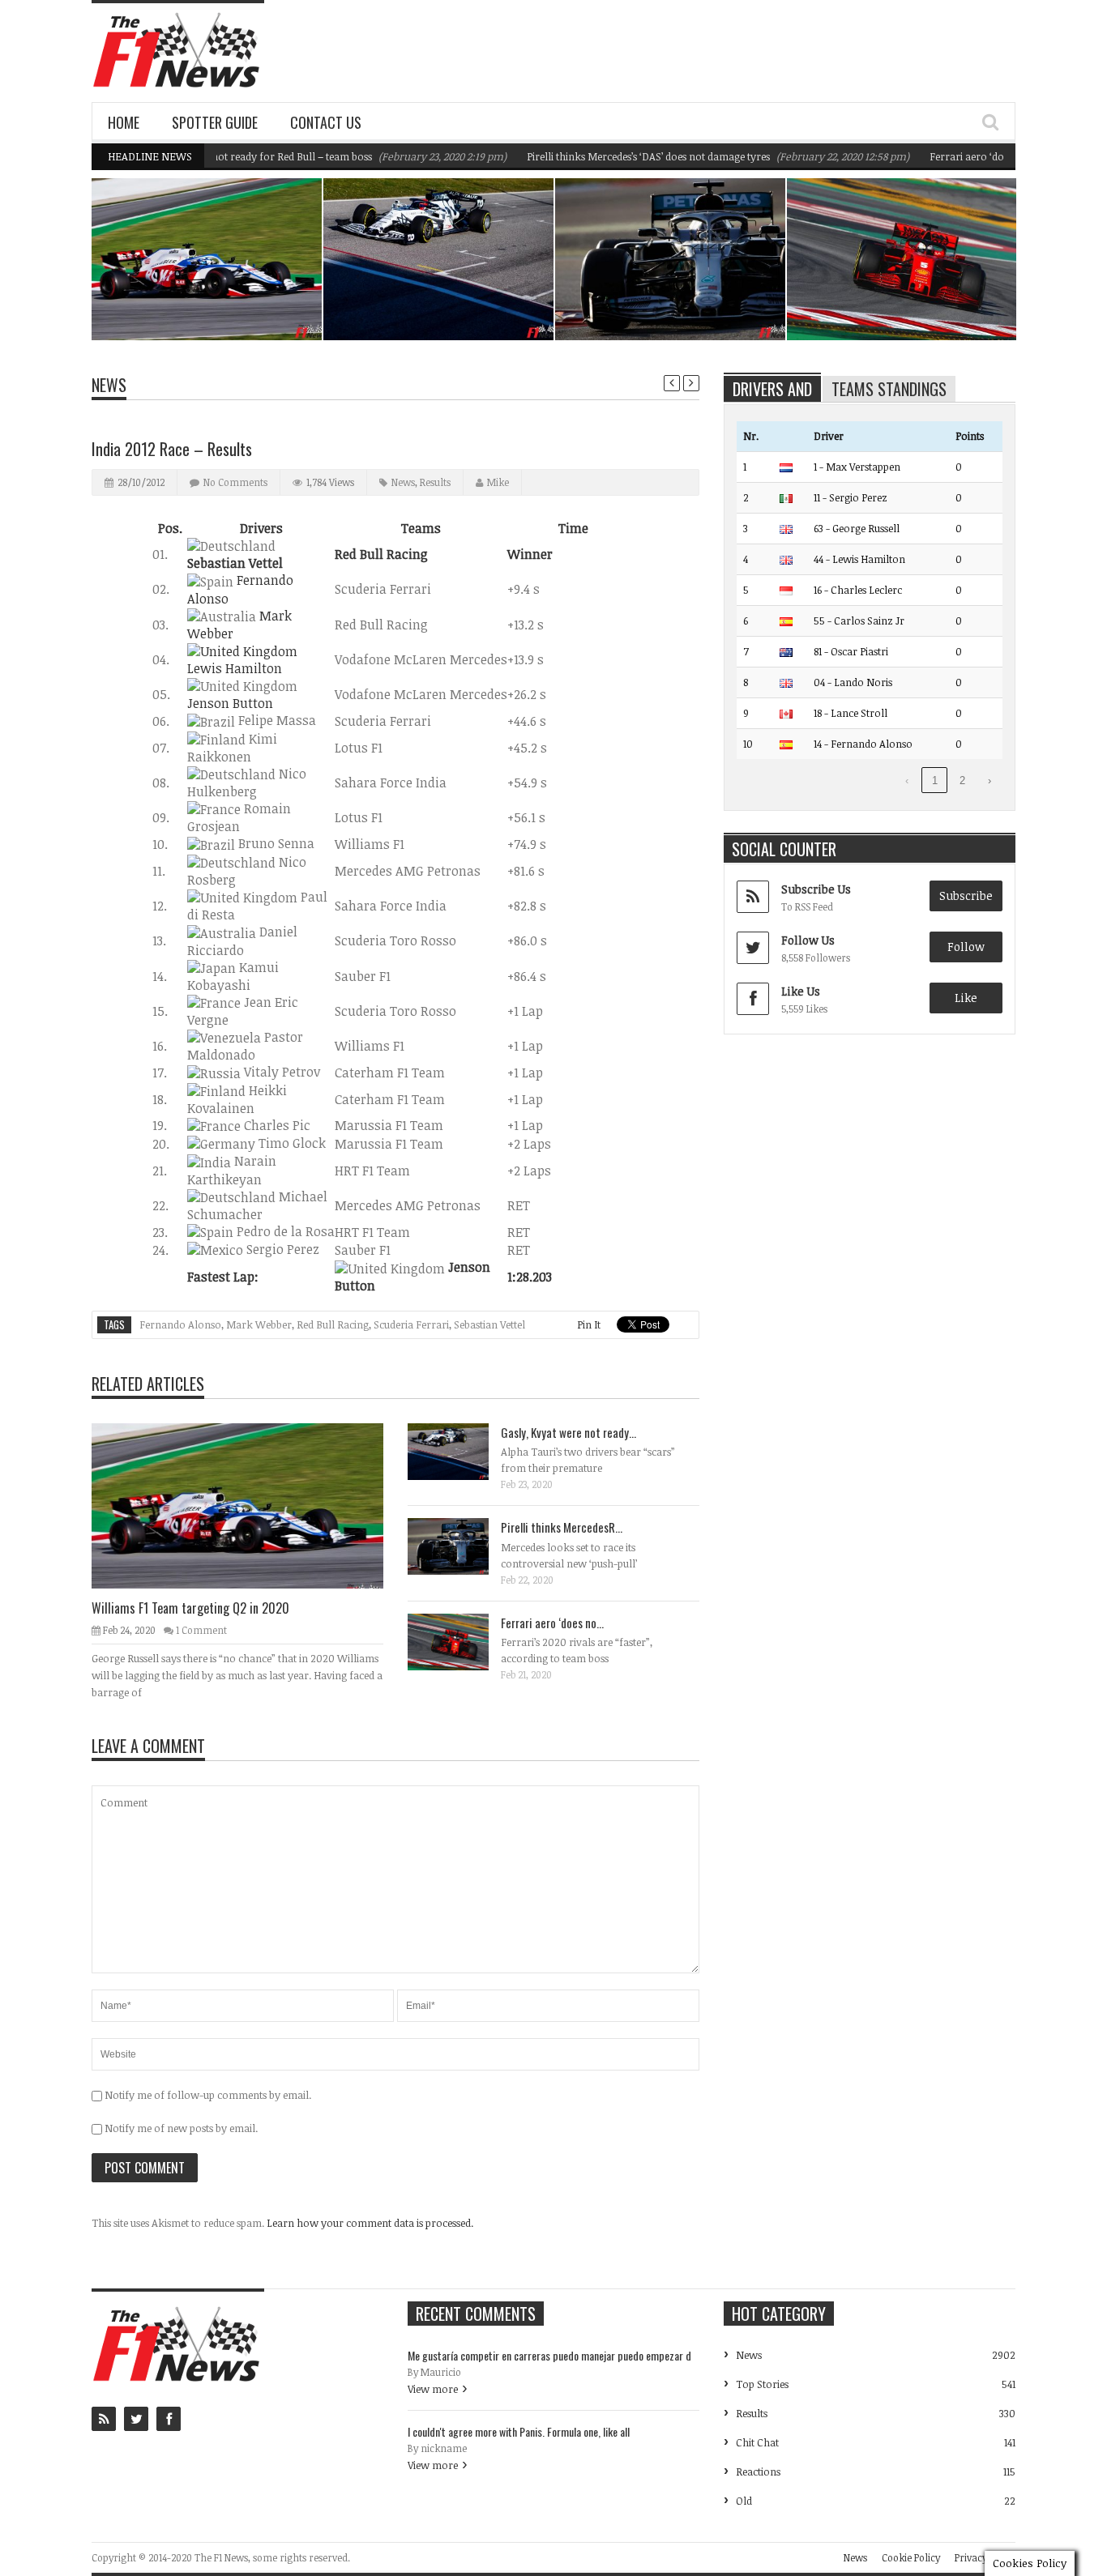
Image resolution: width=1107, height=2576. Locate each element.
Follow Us (808, 940)
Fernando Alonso (180, 1324)
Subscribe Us (816, 889)
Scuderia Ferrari (411, 1324)
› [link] (989, 780)
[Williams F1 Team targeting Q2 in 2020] (250, 1505)
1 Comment (201, 1630)
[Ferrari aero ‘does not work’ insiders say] (461, 1641)
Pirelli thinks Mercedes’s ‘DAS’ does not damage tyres (606, 156)
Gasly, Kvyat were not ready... (568, 1432)
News (268, 269)
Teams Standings (889, 389)
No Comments (235, 482)
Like (966, 998)
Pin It (589, 1324)
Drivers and (772, 389)
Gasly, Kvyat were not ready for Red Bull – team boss (442, 299)
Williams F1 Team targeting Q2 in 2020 (216, 299)
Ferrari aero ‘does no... (552, 1623)
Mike (498, 482)
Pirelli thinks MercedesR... (562, 1527)
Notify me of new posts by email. (181, 2128)
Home (124, 122)
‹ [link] (907, 780)
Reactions (758, 2472)
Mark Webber (259, 1324)
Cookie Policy (911, 2557)
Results (435, 482)
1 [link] (935, 780)
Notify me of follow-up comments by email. (208, 2095)
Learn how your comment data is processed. (370, 2223)
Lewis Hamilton (235, 668)
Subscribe (966, 896)
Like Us (801, 991)
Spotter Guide (215, 122)
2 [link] (962, 780)
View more (433, 2389)
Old (744, 2501)
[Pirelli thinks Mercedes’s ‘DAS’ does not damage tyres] (461, 1546)
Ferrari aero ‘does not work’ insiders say (981, 156)
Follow (966, 947)
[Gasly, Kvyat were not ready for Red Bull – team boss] (461, 1451)
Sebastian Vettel (489, 1324)
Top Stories (762, 2384)
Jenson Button (230, 703)
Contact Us (326, 122)
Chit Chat (757, 2442)
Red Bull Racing (333, 1324)
